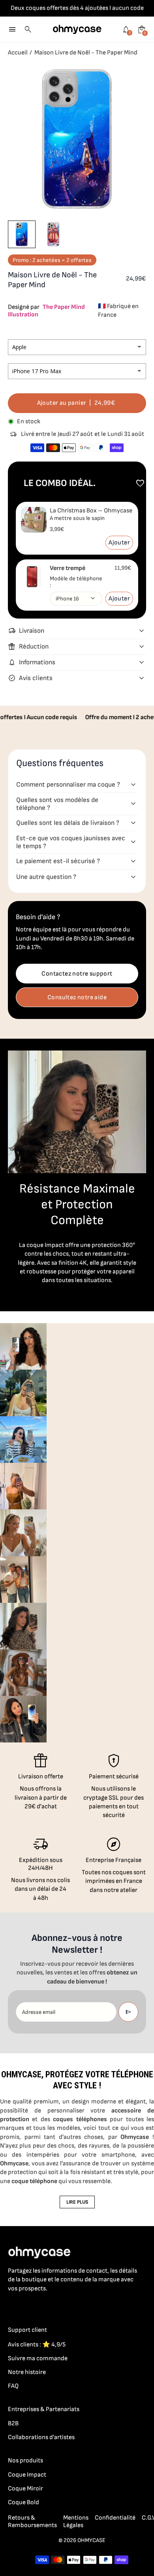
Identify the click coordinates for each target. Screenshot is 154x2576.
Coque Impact (27, 2475)
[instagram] (28, 2306)
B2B (13, 2424)
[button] (22, 234)
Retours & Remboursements (32, 2522)
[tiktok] (44, 2306)
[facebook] (13, 2306)
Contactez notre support (77, 974)
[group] (23, 1346)
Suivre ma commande (38, 2358)
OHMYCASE (91, 2540)
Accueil (18, 53)
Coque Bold (23, 2502)
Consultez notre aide (77, 997)
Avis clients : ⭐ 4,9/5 (37, 2345)
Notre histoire (27, 2372)
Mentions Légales (76, 2522)
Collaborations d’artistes (41, 2437)
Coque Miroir (25, 2489)
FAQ (13, 2386)
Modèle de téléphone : (76, 582)
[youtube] (60, 2306)
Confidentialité (115, 2518)
